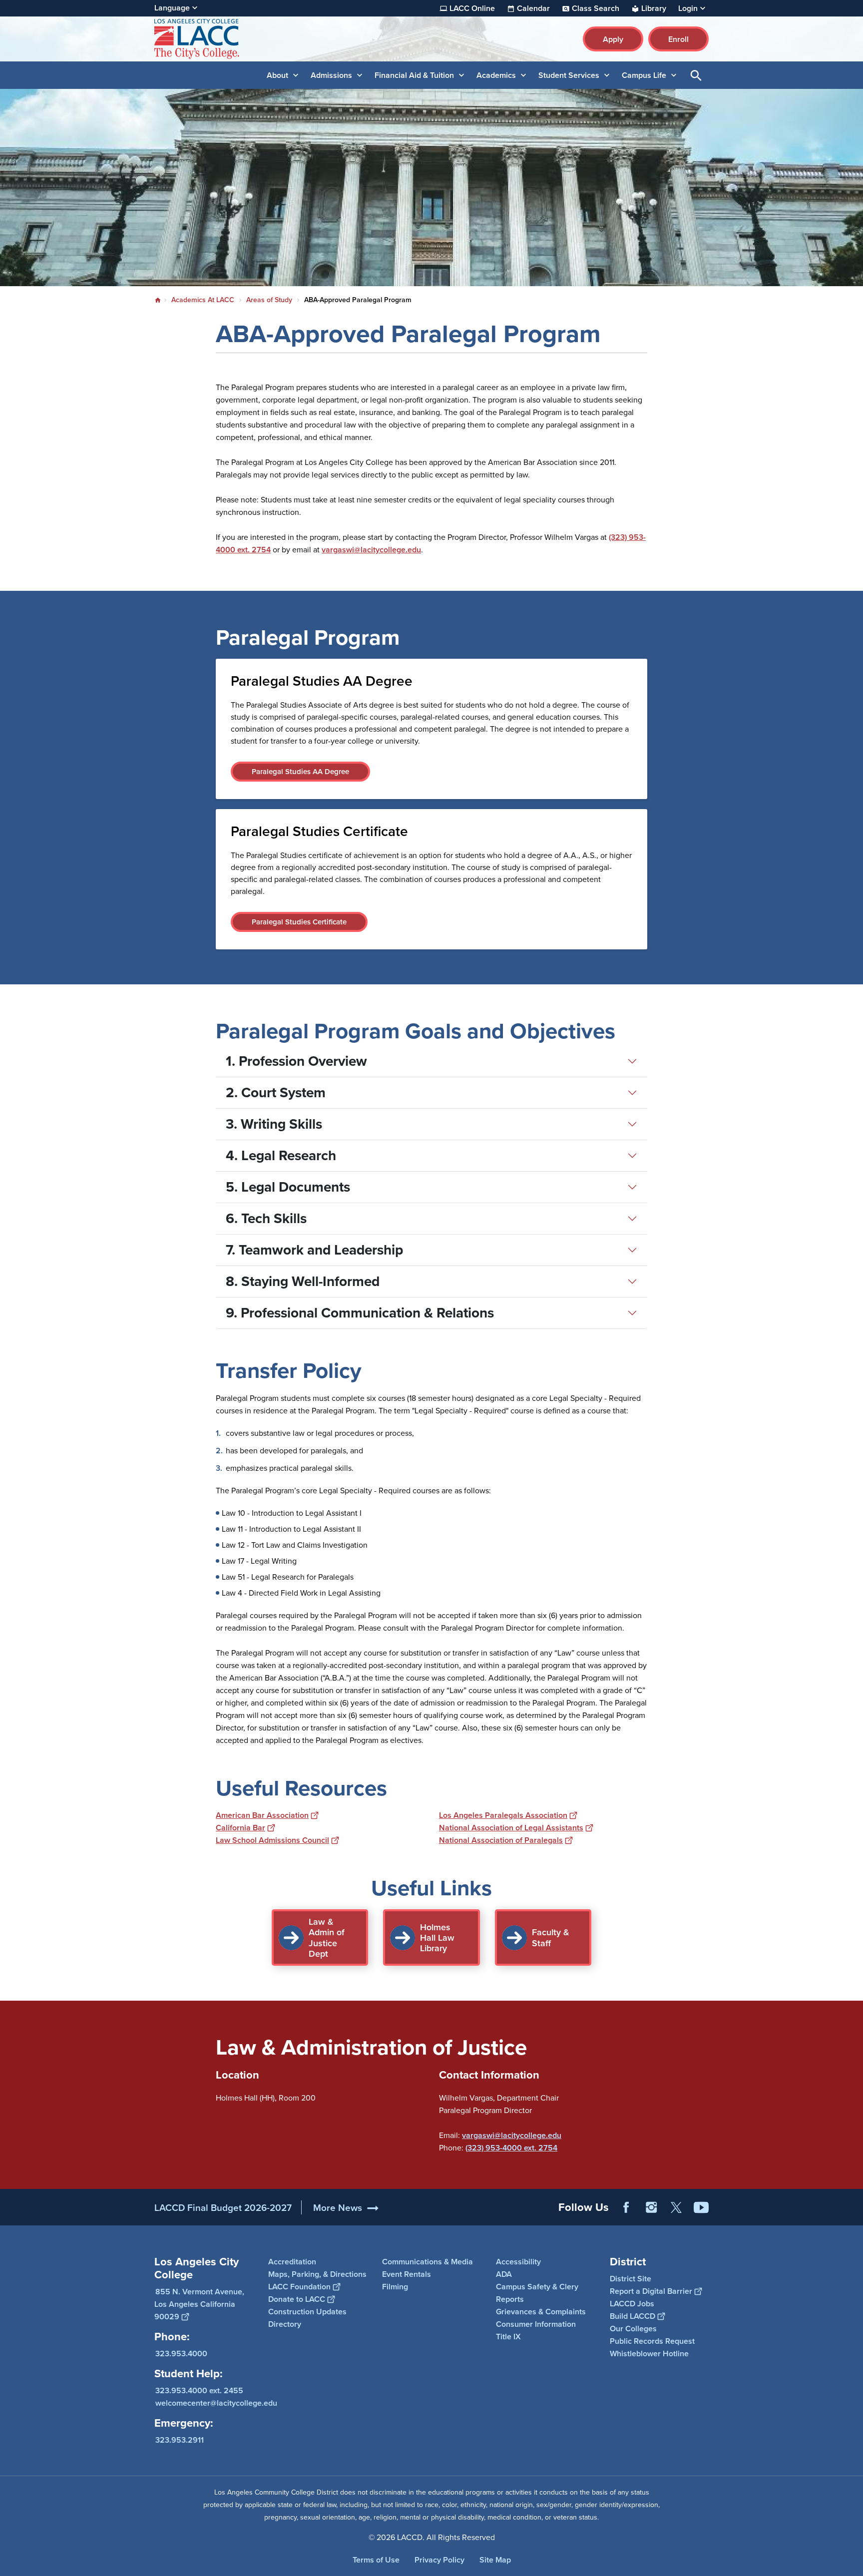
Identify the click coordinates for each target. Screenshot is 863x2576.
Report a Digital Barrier (651, 2291)
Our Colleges (633, 2328)
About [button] (277, 75)
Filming (395, 2287)
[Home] (262, 39)
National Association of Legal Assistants (511, 1828)
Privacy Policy (439, 2560)
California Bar (240, 1828)
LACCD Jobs (632, 2303)
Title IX (508, 2337)
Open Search (696, 75)
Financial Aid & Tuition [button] (414, 75)
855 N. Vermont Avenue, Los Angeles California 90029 (199, 2304)
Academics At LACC (203, 300)
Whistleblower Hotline (649, 2353)
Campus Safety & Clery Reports (537, 2293)
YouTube (701, 2207)
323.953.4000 (181, 2353)
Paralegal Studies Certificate (299, 922)
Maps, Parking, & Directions (317, 2274)
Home (158, 300)
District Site (631, 2278)
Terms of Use (376, 2560)
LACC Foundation (299, 2287)
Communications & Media (428, 2262)
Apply (613, 39)
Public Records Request (652, 2341)
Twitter (676, 2207)
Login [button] (688, 8)
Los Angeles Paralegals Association (503, 1815)
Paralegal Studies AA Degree (300, 771)
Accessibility (518, 2262)
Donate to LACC (297, 2299)
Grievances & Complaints (541, 2312)
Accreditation (292, 2262)
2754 (548, 2148)
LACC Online (472, 8)
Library (654, 8)
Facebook (626, 2207)
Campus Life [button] (644, 75)
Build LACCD (633, 2316)
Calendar (533, 8)
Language (172, 8)
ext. (530, 2148)
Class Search (596, 8)
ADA (504, 2274)
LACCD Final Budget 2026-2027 (223, 2207)
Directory (285, 2324)
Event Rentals (407, 2274)
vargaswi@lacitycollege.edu (371, 550)
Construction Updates (307, 2312)
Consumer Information (536, 2324)
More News (338, 2207)
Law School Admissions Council (272, 1840)
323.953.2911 (180, 2439)
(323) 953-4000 (494, 2148)
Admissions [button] (331, 75)
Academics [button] (496, 75)
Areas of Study (269, 300)
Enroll (678, 39)
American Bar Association (262, 1815)
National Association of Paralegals (501, 1840)
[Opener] (853, 2215)
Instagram (651, 2207)
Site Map (495, 2560)
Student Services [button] (569, 75)
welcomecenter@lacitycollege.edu (216, 2402)
